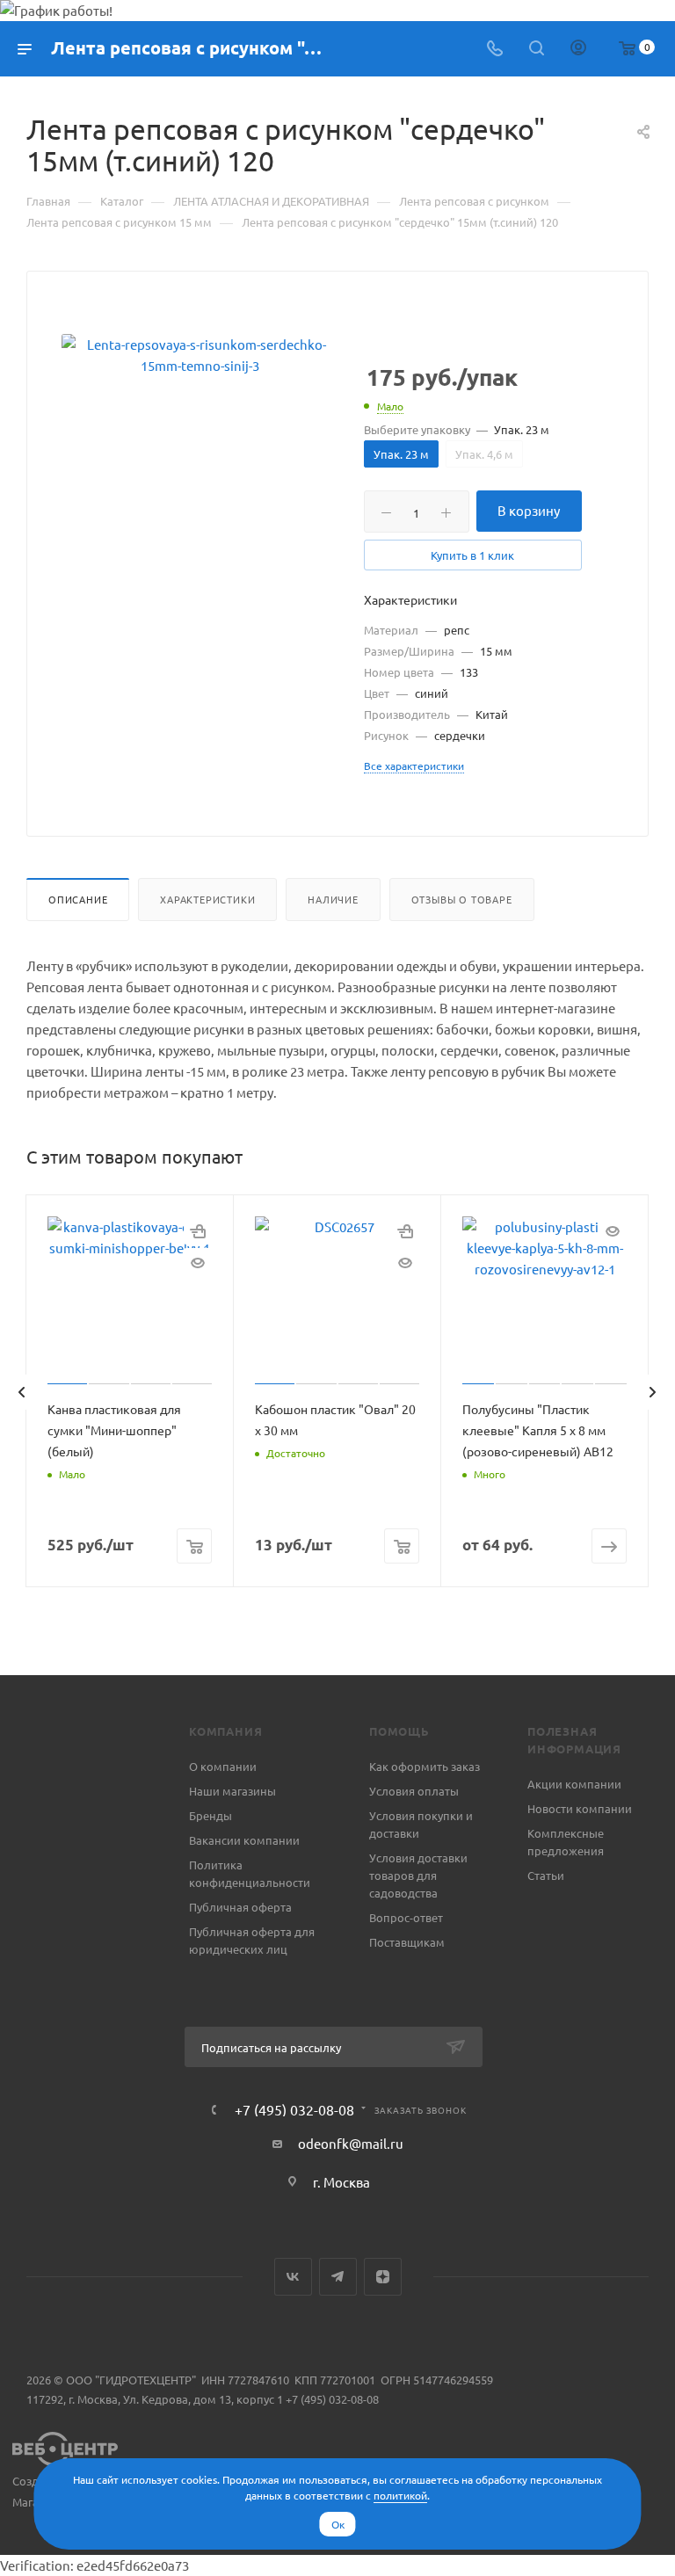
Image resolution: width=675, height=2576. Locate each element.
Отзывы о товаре (462, 899)
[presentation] (21, 1392)
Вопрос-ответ (406, 1917)
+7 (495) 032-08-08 (294, 2109)
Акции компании (574, 1784)
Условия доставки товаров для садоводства (418, 1875)
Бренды (210, 1815)
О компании (223, 1766)
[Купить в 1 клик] (198, 1230)
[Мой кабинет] (578, 49)
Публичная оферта (240, 1907)
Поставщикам (407, 1942)
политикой (400, 2495)
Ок (338, 2524)
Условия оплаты (414, 1791)
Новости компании (580, 1808)
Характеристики (207, 899)
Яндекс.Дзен (383, 2277)
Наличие (333, 899)
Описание (78, 899)
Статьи (546, 1875)
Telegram (338, 2277)
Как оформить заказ (425, 1766)
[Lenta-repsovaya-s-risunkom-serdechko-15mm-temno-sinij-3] (200, 355)
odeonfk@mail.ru (351, 2143)
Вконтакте (293, 2277)
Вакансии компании (244, 1840)
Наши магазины (232, 1791)
